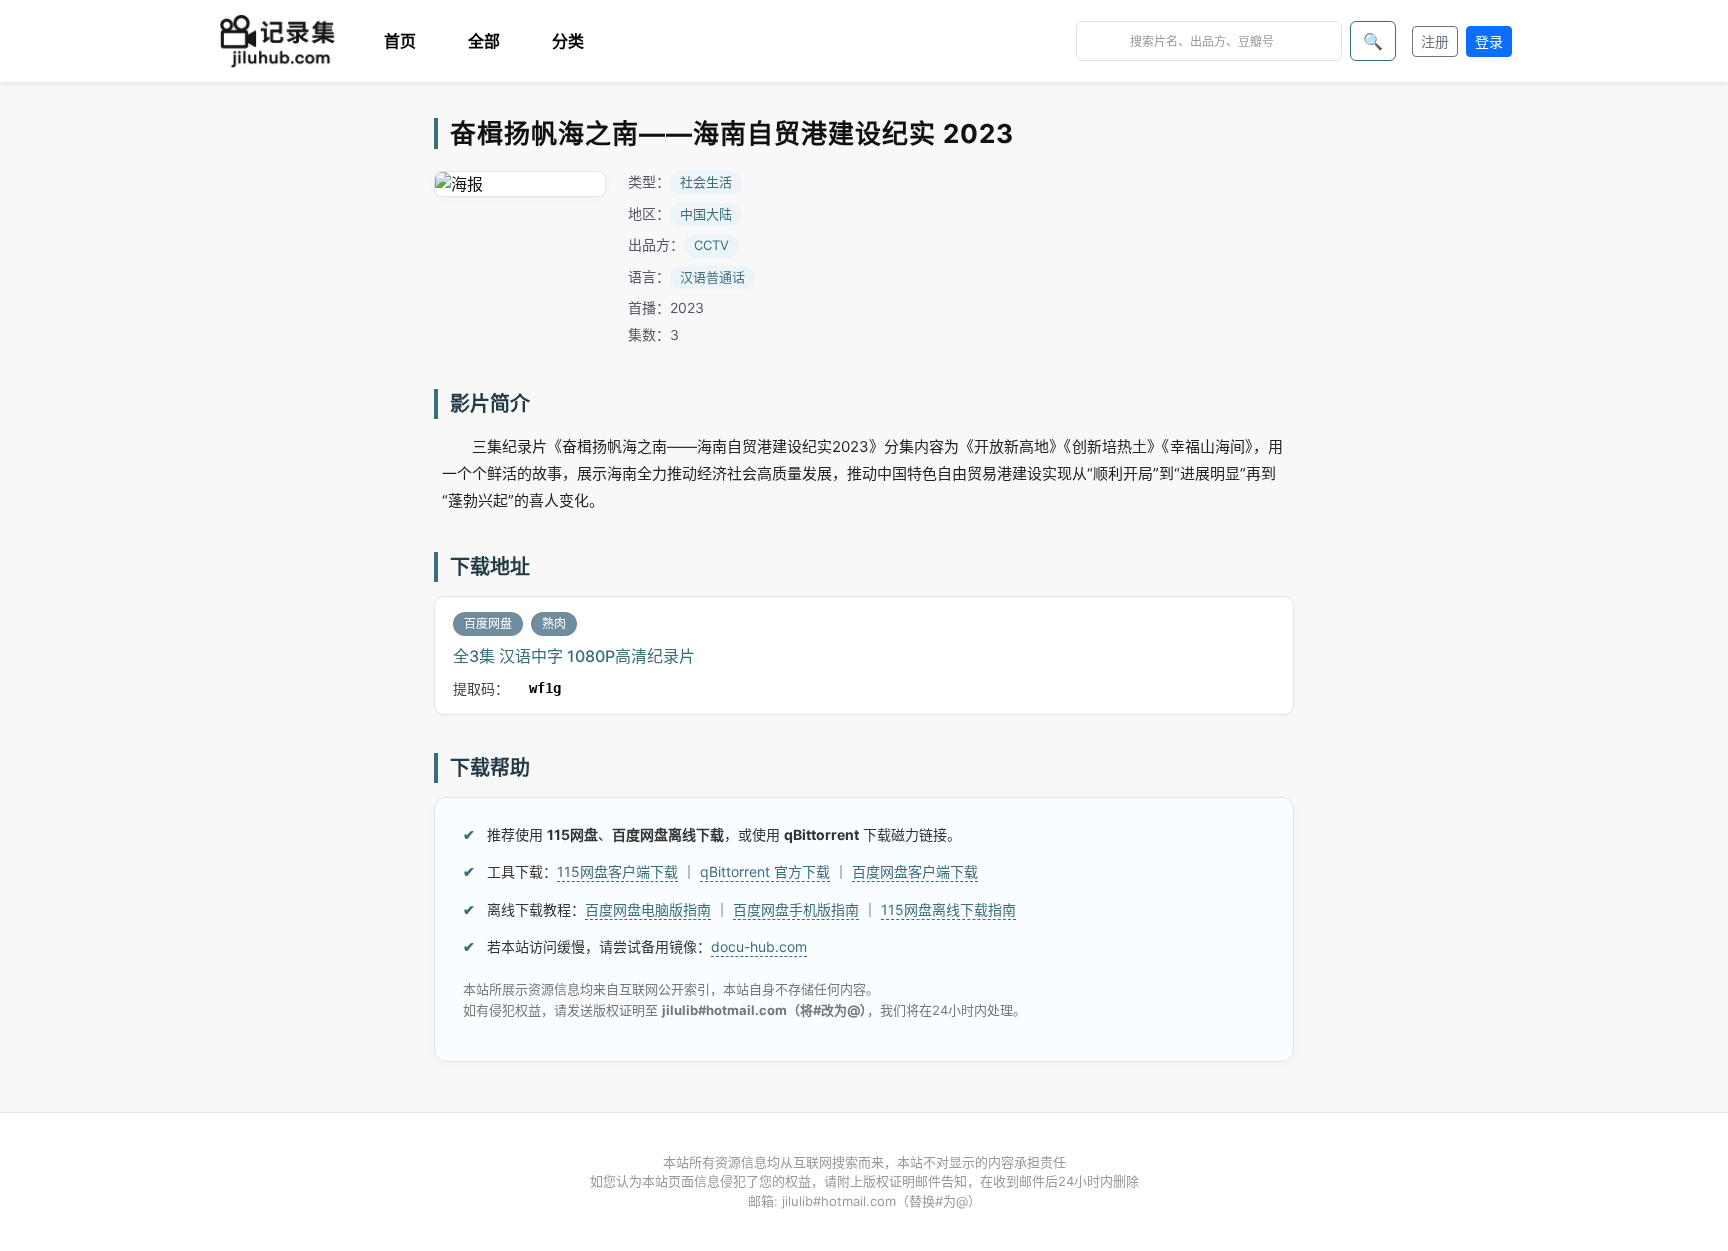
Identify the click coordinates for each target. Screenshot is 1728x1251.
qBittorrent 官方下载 (765, 871)
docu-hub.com (759, 946)
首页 (400, 41)
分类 (568, 41)
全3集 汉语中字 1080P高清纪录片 (574, 656)
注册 (1435, 41)
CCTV (711, 245)
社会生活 (706, 182)
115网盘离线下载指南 (948, 909)
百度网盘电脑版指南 (648, 909)
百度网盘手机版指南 (796, 909)
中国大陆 (706, 214)
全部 (484, 41)
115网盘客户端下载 (617, 871)
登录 (1489, 41)
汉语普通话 (712, 277)
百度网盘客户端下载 (915, 871)
